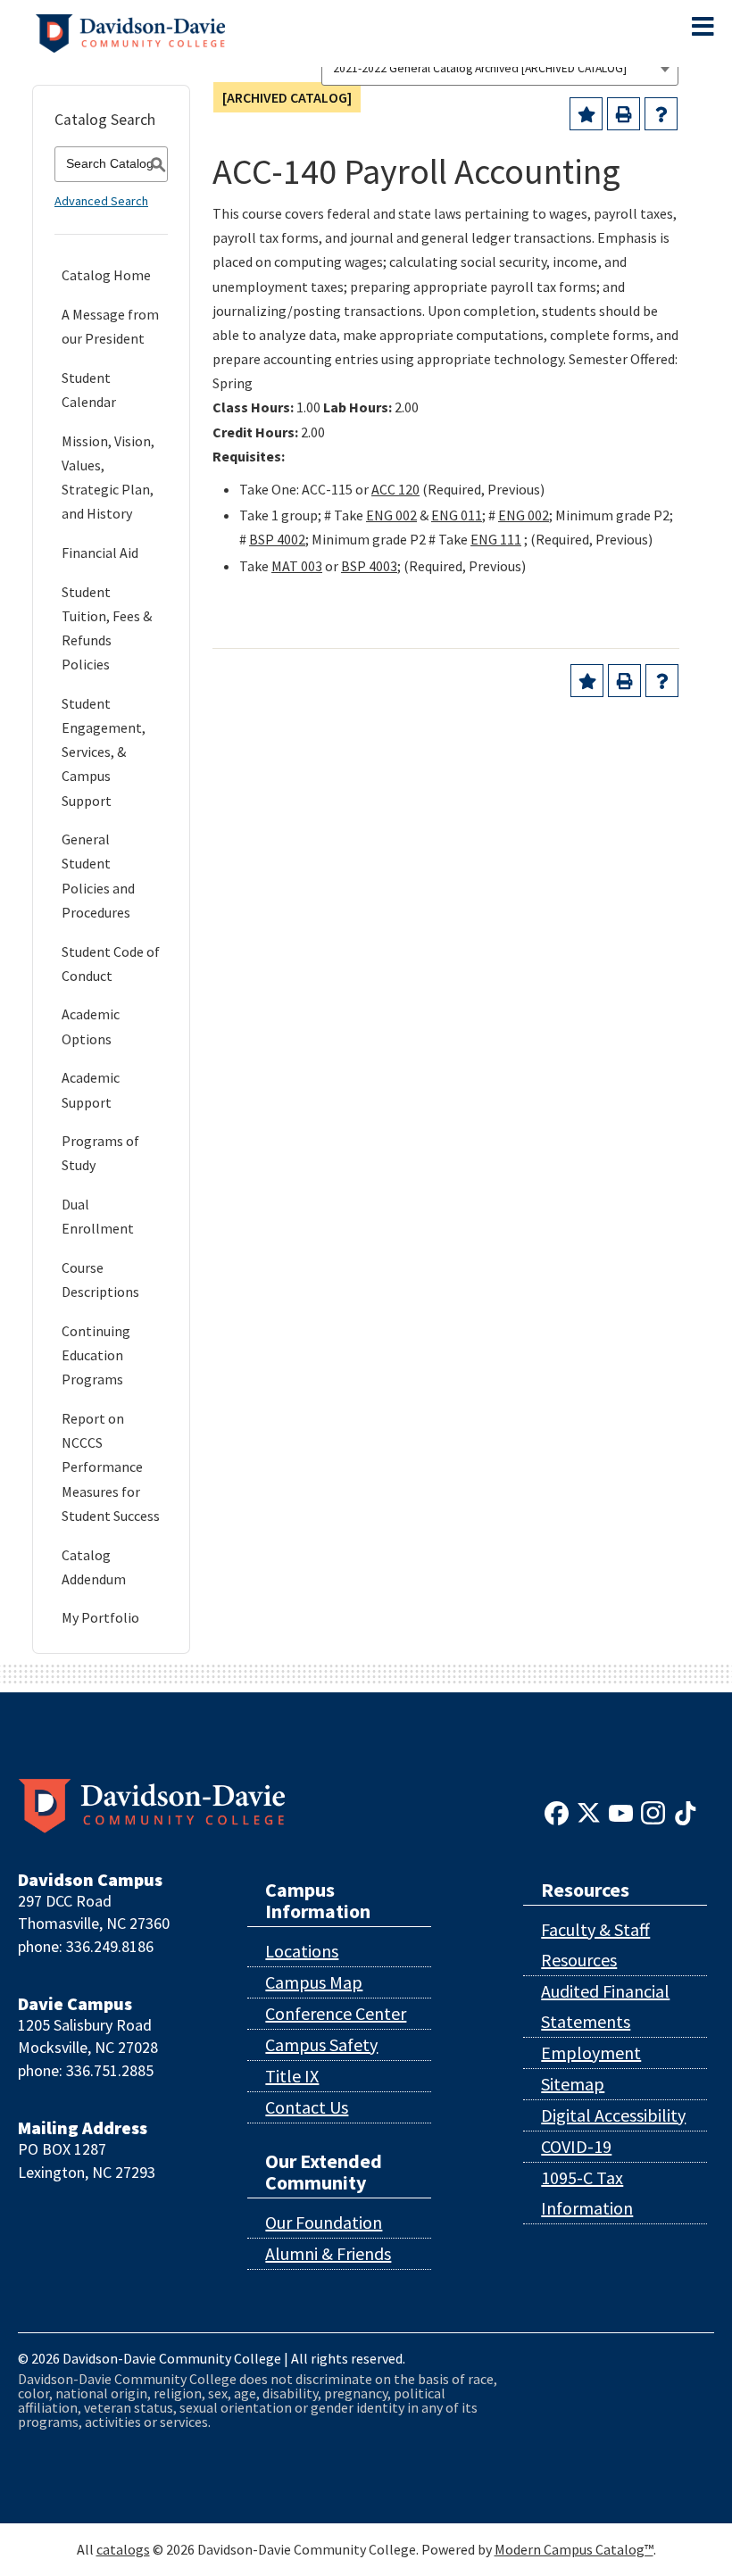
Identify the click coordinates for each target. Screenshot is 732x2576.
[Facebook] (557, 1811)
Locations (302, 1951)
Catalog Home (106, 275)
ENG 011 (457, 515)
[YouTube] (621, 1811)
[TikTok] (685, 1811)
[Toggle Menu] (703, 27)
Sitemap (573, 2084)
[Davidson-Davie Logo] (130, 31)
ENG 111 (496, 539)
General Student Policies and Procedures (98, 876)
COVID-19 (576, 2146)
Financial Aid (100, 553)
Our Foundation (324, 2222)
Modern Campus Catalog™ (574, 2549)
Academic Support (91, 1089)
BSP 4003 (369, 566)
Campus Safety (321, 2044)
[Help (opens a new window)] (661, 114)
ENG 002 (391, 515)
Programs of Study (100, 1153)
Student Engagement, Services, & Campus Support (104, 752)
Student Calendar (89, 390)
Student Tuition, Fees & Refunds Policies (107, 628)
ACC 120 (395, 489)
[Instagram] (653, 1811)
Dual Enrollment (98, 1216)
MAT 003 (297, 566)
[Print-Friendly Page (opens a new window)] (624, 114)
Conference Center (336, 2013)
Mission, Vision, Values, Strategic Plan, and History (108, 478)
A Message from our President (110, 326)
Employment (591, 2052)
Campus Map (314, 1982)
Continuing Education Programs (96, 1355)
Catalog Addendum (94, 1567)
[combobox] (500, 68)
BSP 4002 (277, 539)
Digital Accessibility (613, 2115)
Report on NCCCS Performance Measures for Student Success (111, 1467)
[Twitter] (589, 1811)
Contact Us (307, 2107)
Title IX (292, 2076)
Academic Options (91, 1026)
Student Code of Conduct (111, 964)
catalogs (123, 2549)
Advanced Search (101, 201)
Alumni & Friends (328, 2253)
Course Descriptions (100, 1280)
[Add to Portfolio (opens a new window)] (586, 114)
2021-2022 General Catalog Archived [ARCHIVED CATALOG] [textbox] (480, 68)
